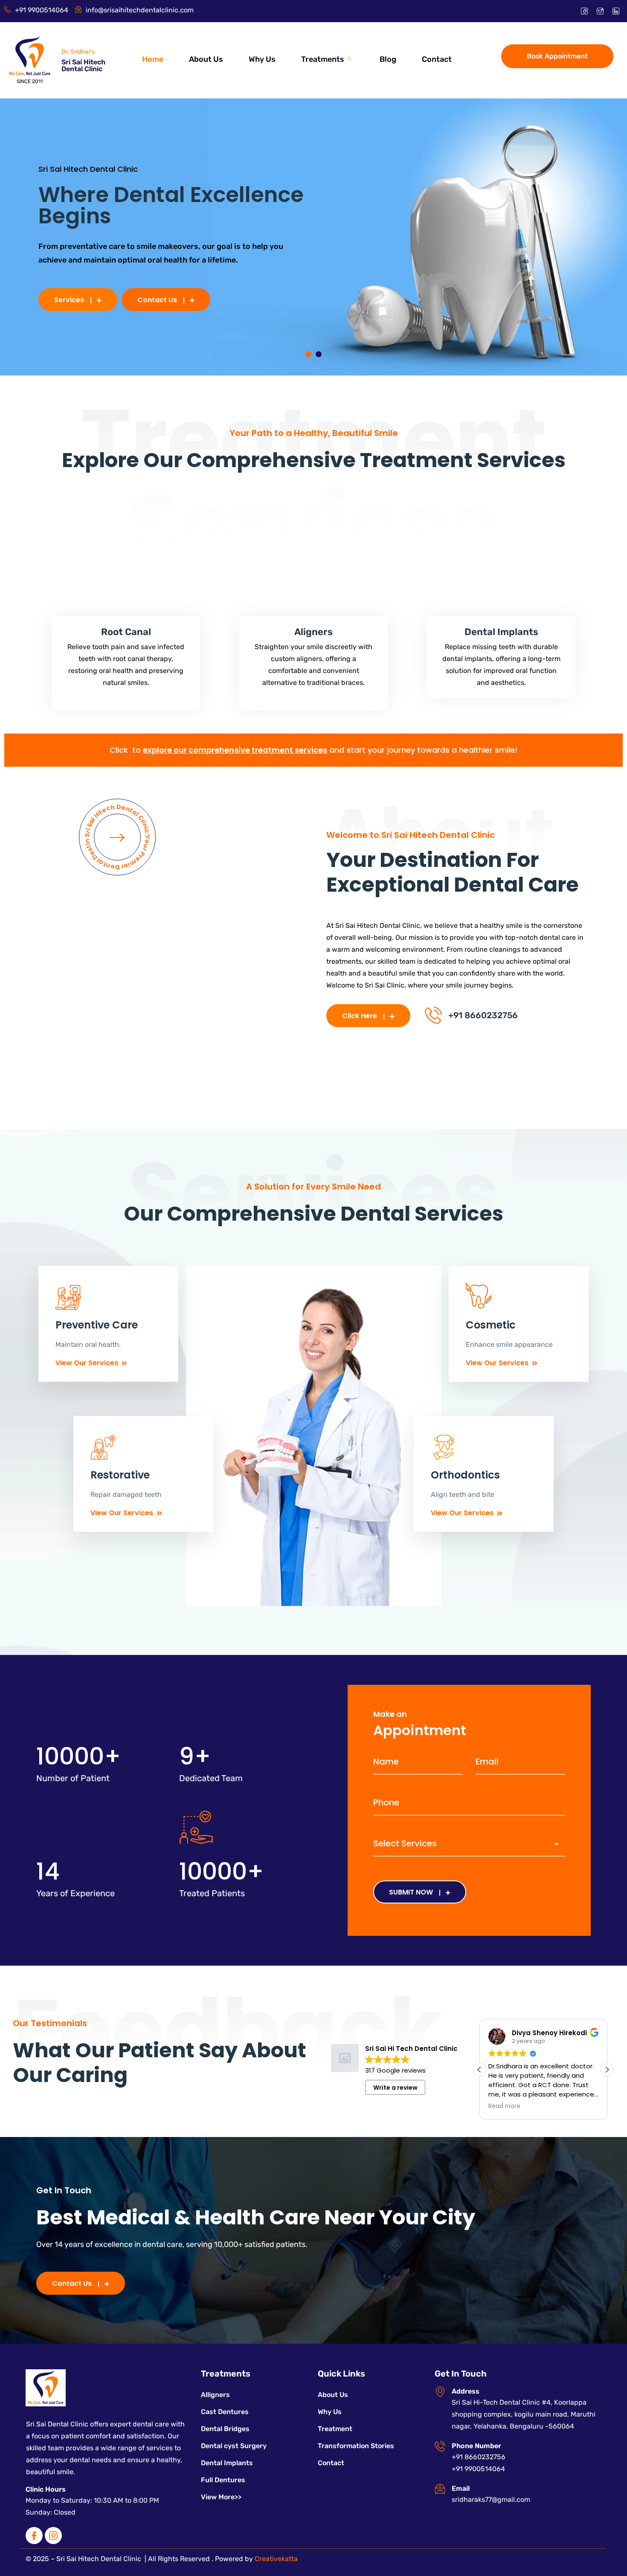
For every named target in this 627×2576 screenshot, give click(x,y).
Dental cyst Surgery (234, 2446)
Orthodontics (465, 1475)
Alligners (215, 2395)
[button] (607, 2070)
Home (153, 59)
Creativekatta (276, 2559)
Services (69, 300)
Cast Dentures (225, 2412)
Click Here (360, 1016)
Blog (388, 59)
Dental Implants (501, 632)
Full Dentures (223, 2480)
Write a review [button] (395, 2088)
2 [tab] (319, 354)
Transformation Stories (356, 2446)
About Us (206, 59)
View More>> (221, 2497)
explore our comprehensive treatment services (235, 750)
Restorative (120, 1475)
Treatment (335, 2429)
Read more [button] (504, 2106)
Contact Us (157, 300)
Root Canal (126, 632)
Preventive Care (97, 1325)
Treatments (323, 59)
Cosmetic (491, 1325)
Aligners (313, 632)
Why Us (262, 59)
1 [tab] (308, 354)
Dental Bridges (225, 2429)
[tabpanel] (313, 237)
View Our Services (87, 1363)
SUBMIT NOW (411, 1892)
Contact (437, 59)
